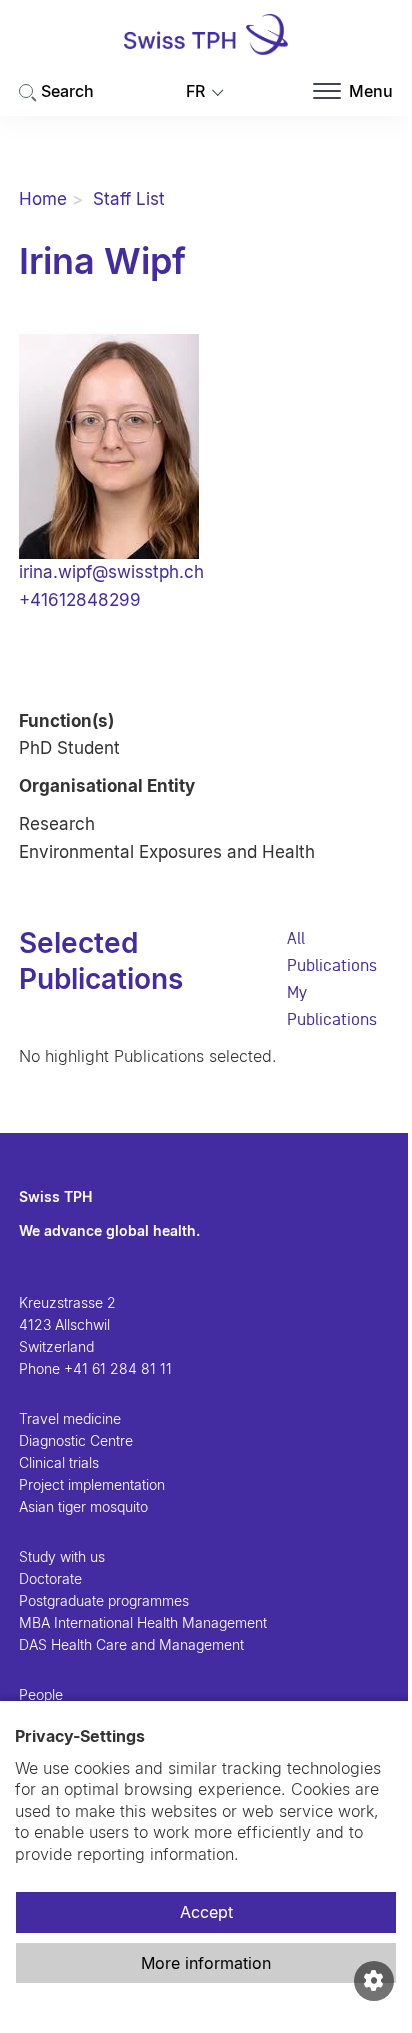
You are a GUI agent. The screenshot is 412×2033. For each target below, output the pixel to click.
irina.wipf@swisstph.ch (111, 572)
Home (43, 199)
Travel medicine (70, 1418)
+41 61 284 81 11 (118, 1368)
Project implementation (92, 1484)
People (41, 1694)
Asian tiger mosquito (83, 1506)
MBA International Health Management (143, 1622)
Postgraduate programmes (104, 1600)
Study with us (62, 1556)
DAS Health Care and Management (131, 1644)
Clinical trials (59, 1462)
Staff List (129, 199)
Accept (206, 1912)
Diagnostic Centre (76, 1440)
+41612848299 (80, 600)
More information (206, 1963)
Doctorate (50, 1578)
